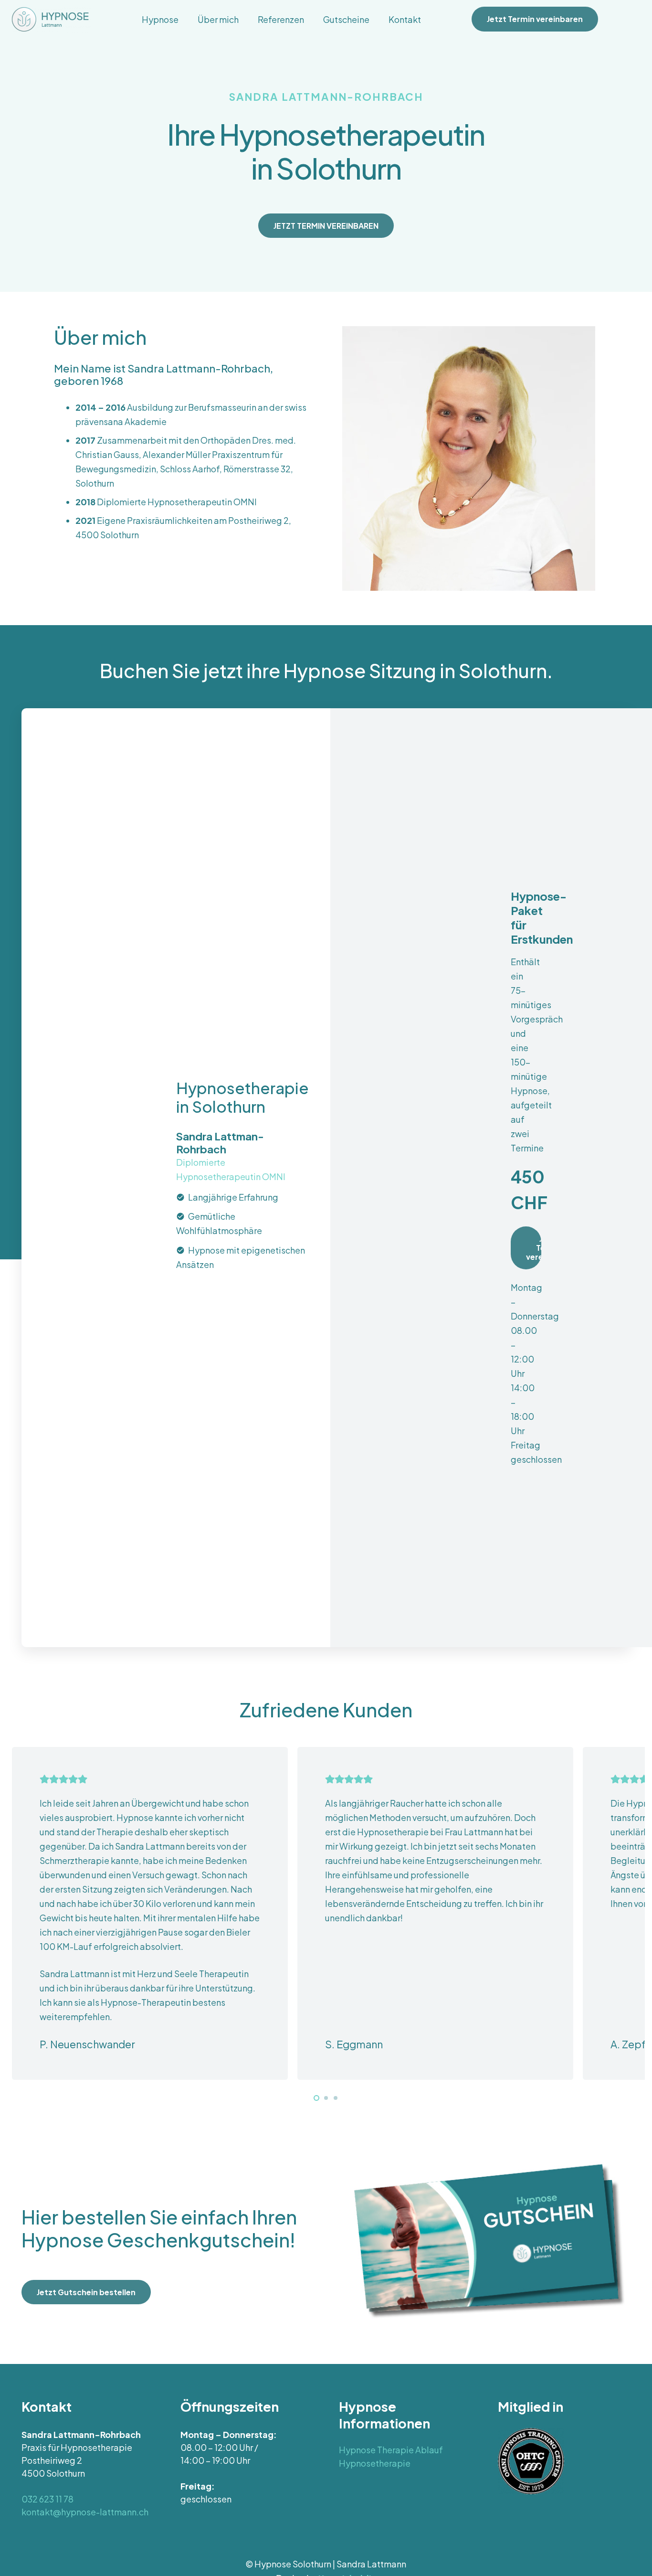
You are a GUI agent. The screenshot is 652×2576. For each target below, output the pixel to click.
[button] (186, 19)
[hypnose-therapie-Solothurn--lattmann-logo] (51, 19)
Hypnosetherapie (375, 2463)
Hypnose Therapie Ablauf (391, 2450)
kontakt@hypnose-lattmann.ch (85, 2512)
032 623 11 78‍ (47, 2499)
